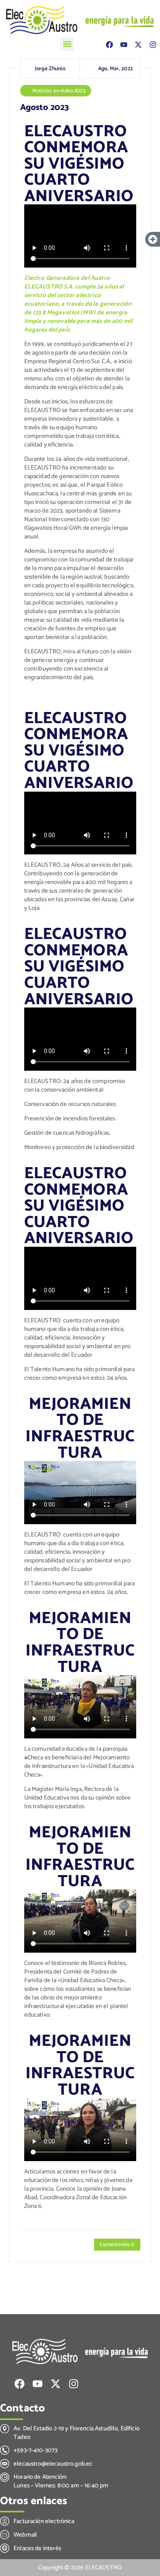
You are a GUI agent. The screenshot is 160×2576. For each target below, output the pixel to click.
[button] (67, 44)
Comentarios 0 (117, 2244)
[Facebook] (109, 45)
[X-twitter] (138, 45)
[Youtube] (124, 45)
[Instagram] (153, 45)
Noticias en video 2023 (59, 91)
